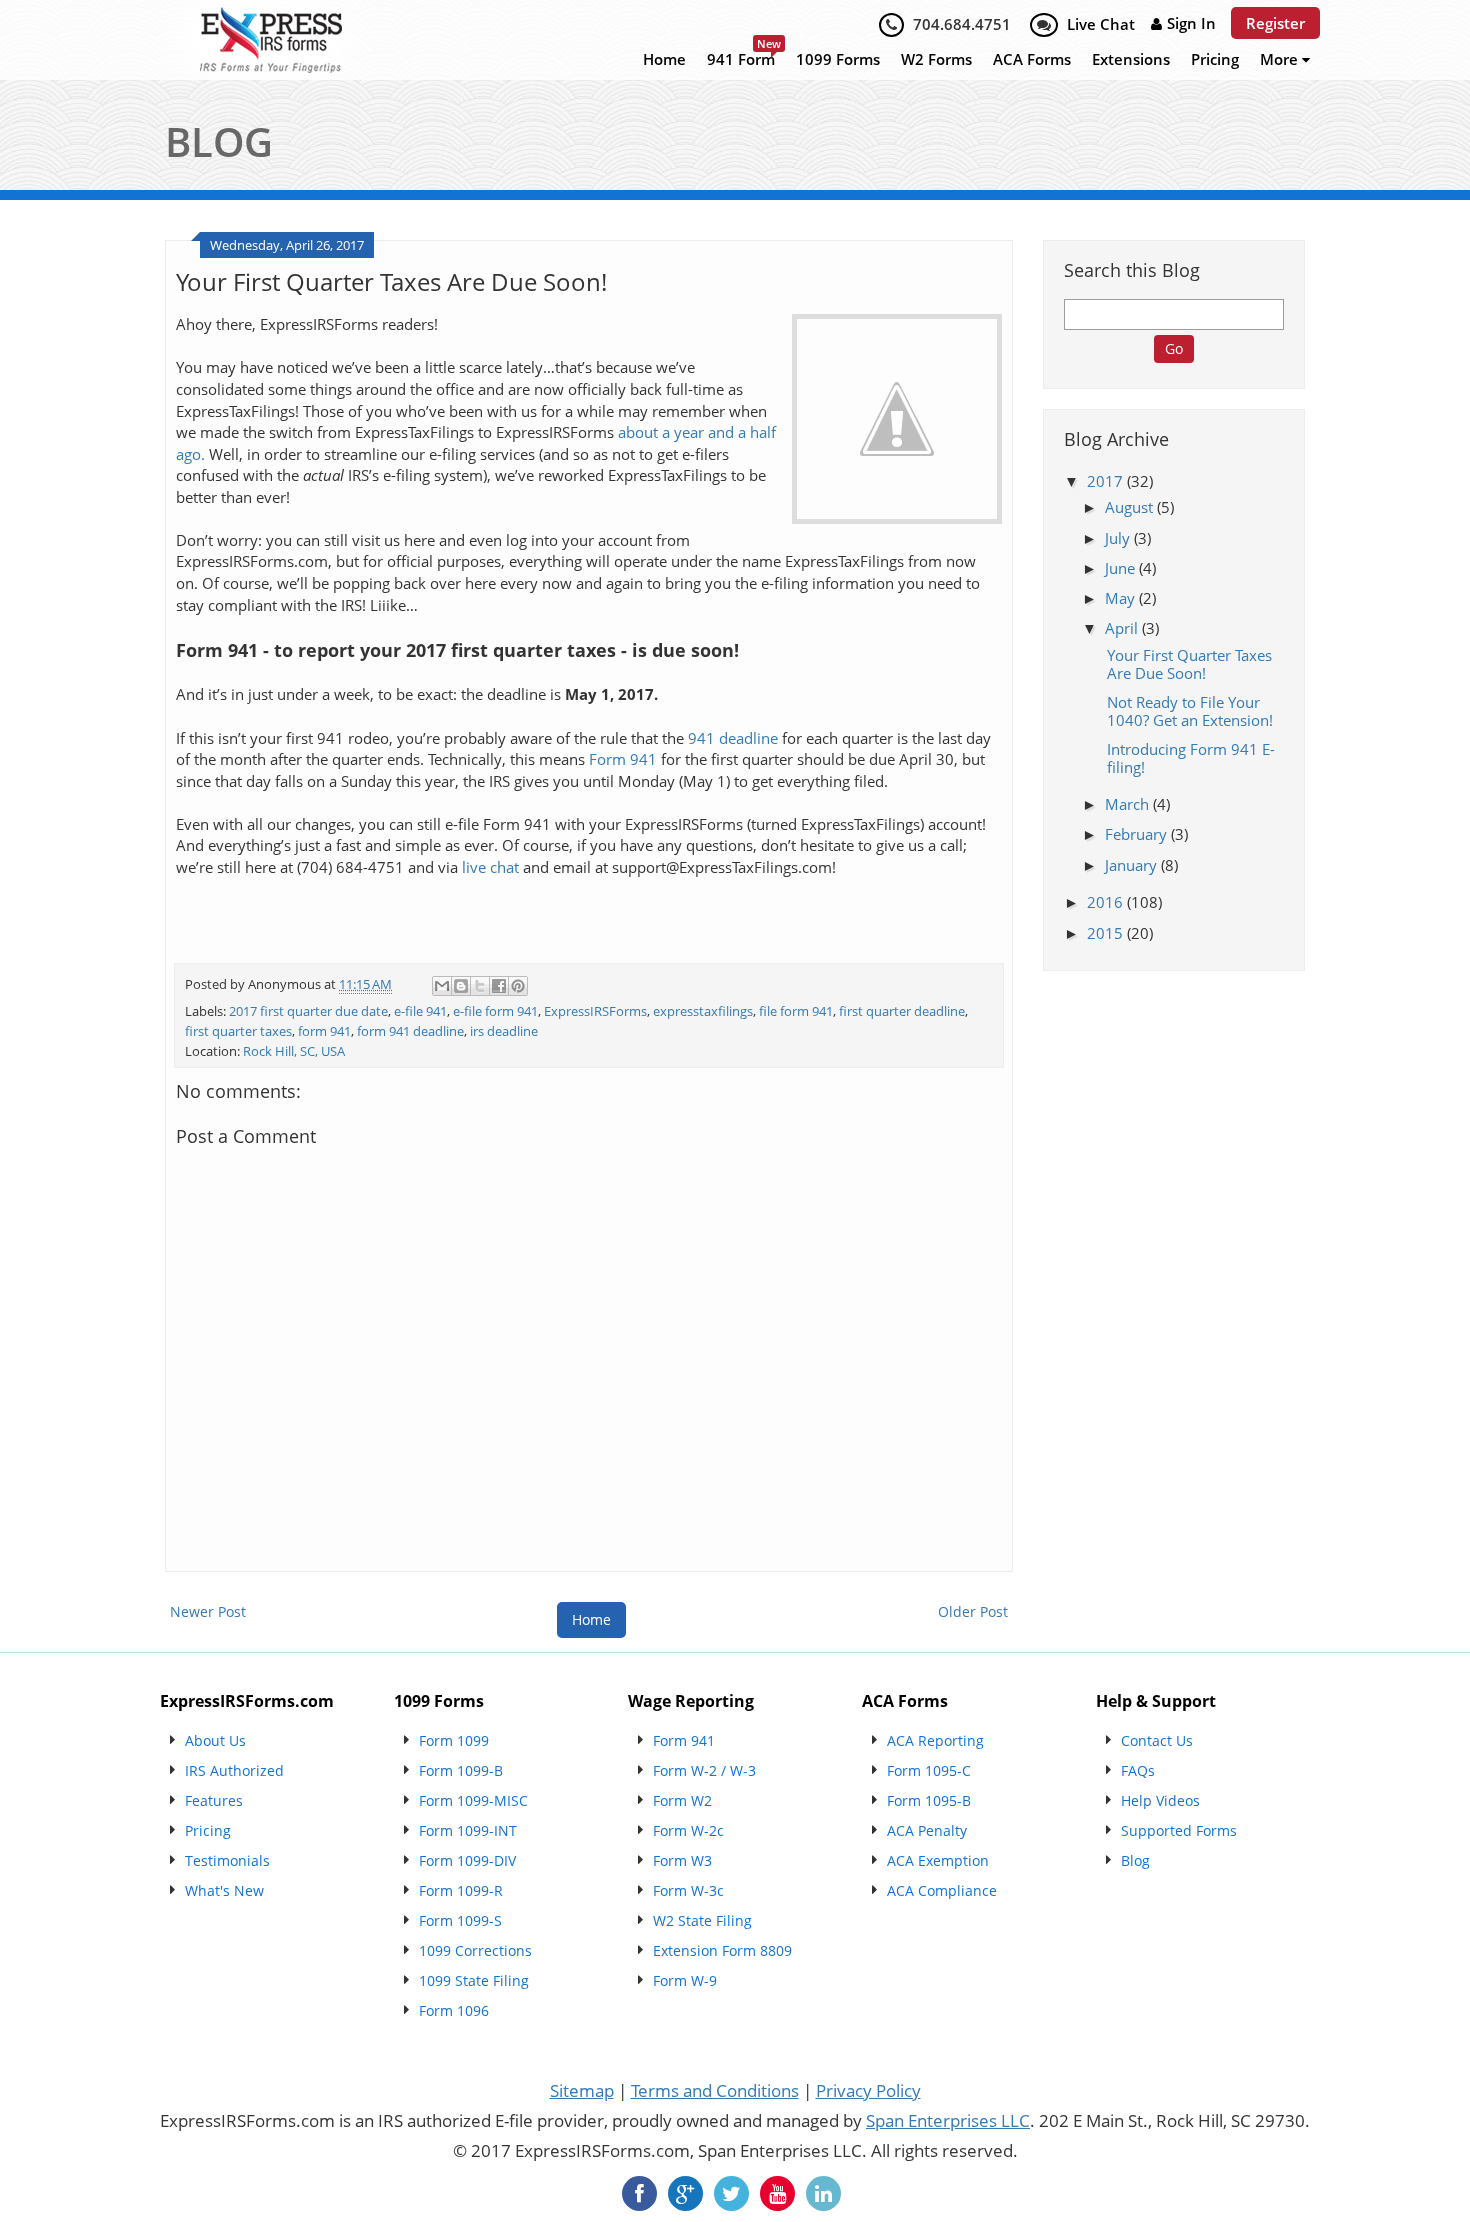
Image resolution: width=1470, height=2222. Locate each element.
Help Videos (1160, 1800)
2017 (1107, 481)
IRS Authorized (234, 1770)
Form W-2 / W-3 (704, 1770)
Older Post (973, 1611)
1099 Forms (838, 59)
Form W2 (682, 1800)
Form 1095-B (929, 1800)
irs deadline (504, 1031)
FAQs (1138, 1770)
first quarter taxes (238, 1031)
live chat (490, 867)
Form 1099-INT (468, 1830)
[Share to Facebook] (499, 986)
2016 (1107, 902)
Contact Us (1157, 1740)
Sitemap (582, 2090)
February (1138, 834)
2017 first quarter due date (308, 1011)
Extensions (1131, 59)
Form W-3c (688, 1890)
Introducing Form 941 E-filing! (1191, 758)
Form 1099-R (461, 1890)
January (1133, 865)
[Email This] (442, 986)
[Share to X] (480, 986)
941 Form (741, 59)
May (1122, 598)
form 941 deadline (410, 1031)
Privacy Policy (868, 2090)
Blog (1135, 1860)
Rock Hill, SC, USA (294, 1051)
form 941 (324, 1031)
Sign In (1191, 23)
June (1122, 568)
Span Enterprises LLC (948, 2120)
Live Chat (1101, 24)
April (1123, 628)
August (1131, 507)
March (1129, 804)
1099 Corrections (475, 1950)
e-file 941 (420, 1011)
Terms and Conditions (715, 2090)
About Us (215, 1740)
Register (1275, 23)
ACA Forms (1032, 59)
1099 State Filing (474, 1980)
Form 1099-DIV (467, 1860)
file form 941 (796, 1011)
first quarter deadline (902, 1011)
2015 (1107, 933)
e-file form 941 (495, 1011)
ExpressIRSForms (595, 1011)
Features (214, 1800)
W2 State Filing (702, 1920)
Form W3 (682, 1860)
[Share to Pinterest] (518, 986)
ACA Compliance (942, 1890)
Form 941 (623, 759)
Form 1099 (454, 1740)
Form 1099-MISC (473, 1800)
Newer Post (208, 1611)
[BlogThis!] (461, 986)
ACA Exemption (938, 1860)
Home (664, 59)
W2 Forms (936, 59)
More (1281, 59)
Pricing (1215, 59)
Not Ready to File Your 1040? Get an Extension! (1190, 711)
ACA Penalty (927, 1830)
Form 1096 (454, 2010)
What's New (224, 1890)
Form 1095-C (929, 1770)
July (1119, 538)
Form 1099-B (461, 1770)
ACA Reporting (935, 1740)
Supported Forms (1179, 1830)
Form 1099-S (460, 1920)
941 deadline (733, 738)
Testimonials (227, 1860)
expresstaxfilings (703, 1011)
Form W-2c (688, 1830)
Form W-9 (685, 1980)
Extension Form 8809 (722, 1950)
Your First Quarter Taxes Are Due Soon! (1189, 664)
